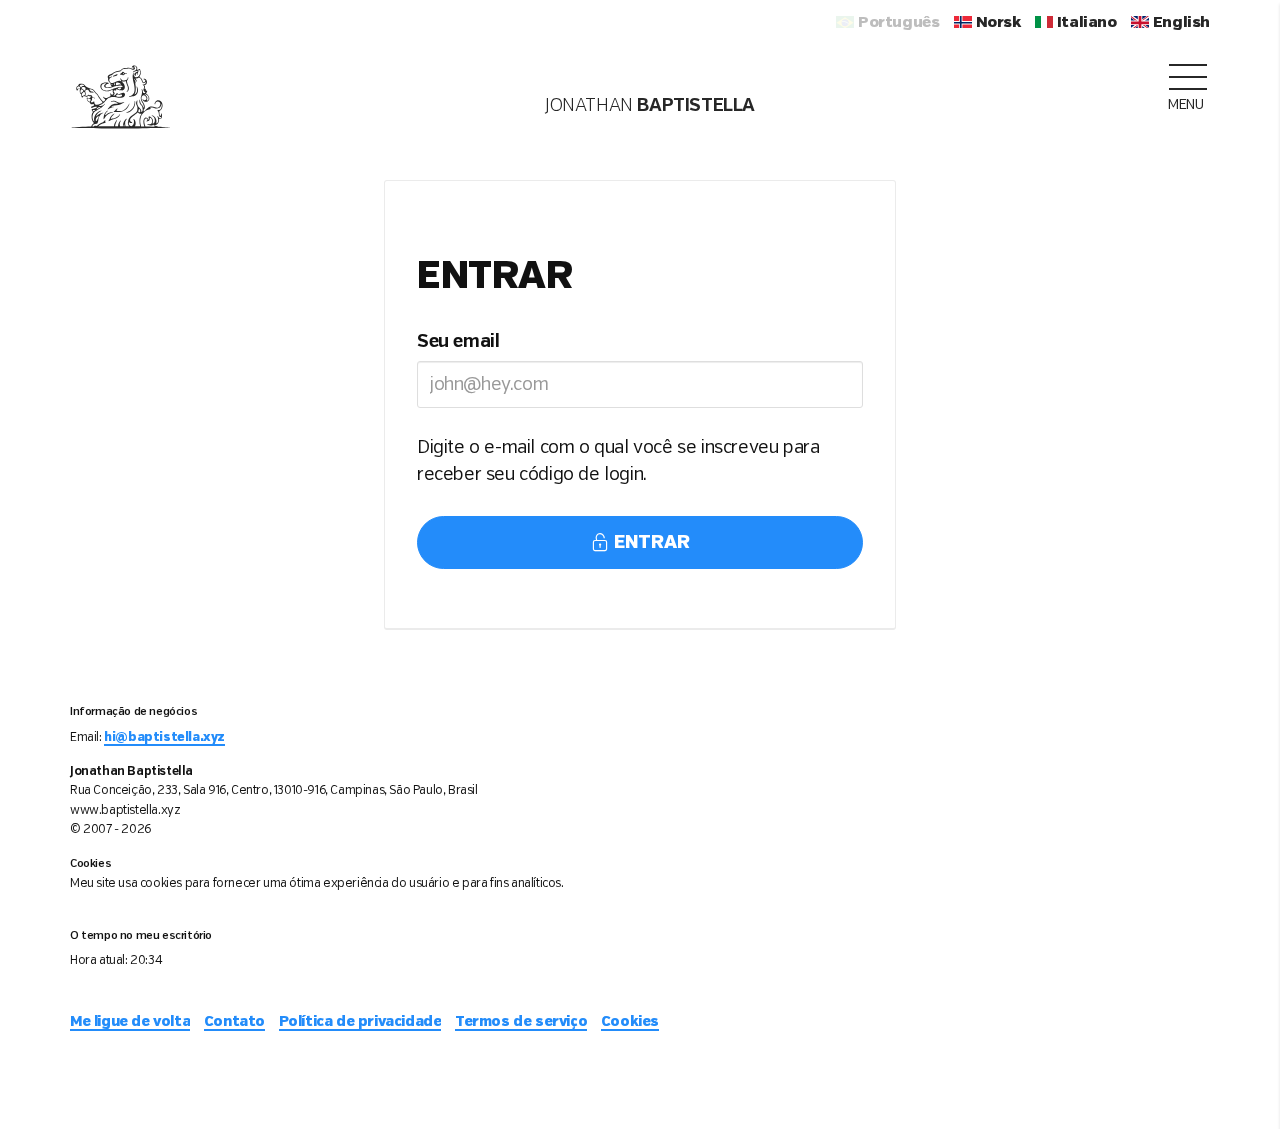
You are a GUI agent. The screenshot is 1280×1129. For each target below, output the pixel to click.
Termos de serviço (521, 1022)
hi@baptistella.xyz (164, 737)
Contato (234, 1022)
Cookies (630, 1022)
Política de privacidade (360, 1022)
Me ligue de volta (130, 1022)
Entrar (649, 543)
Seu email (458, 342)
